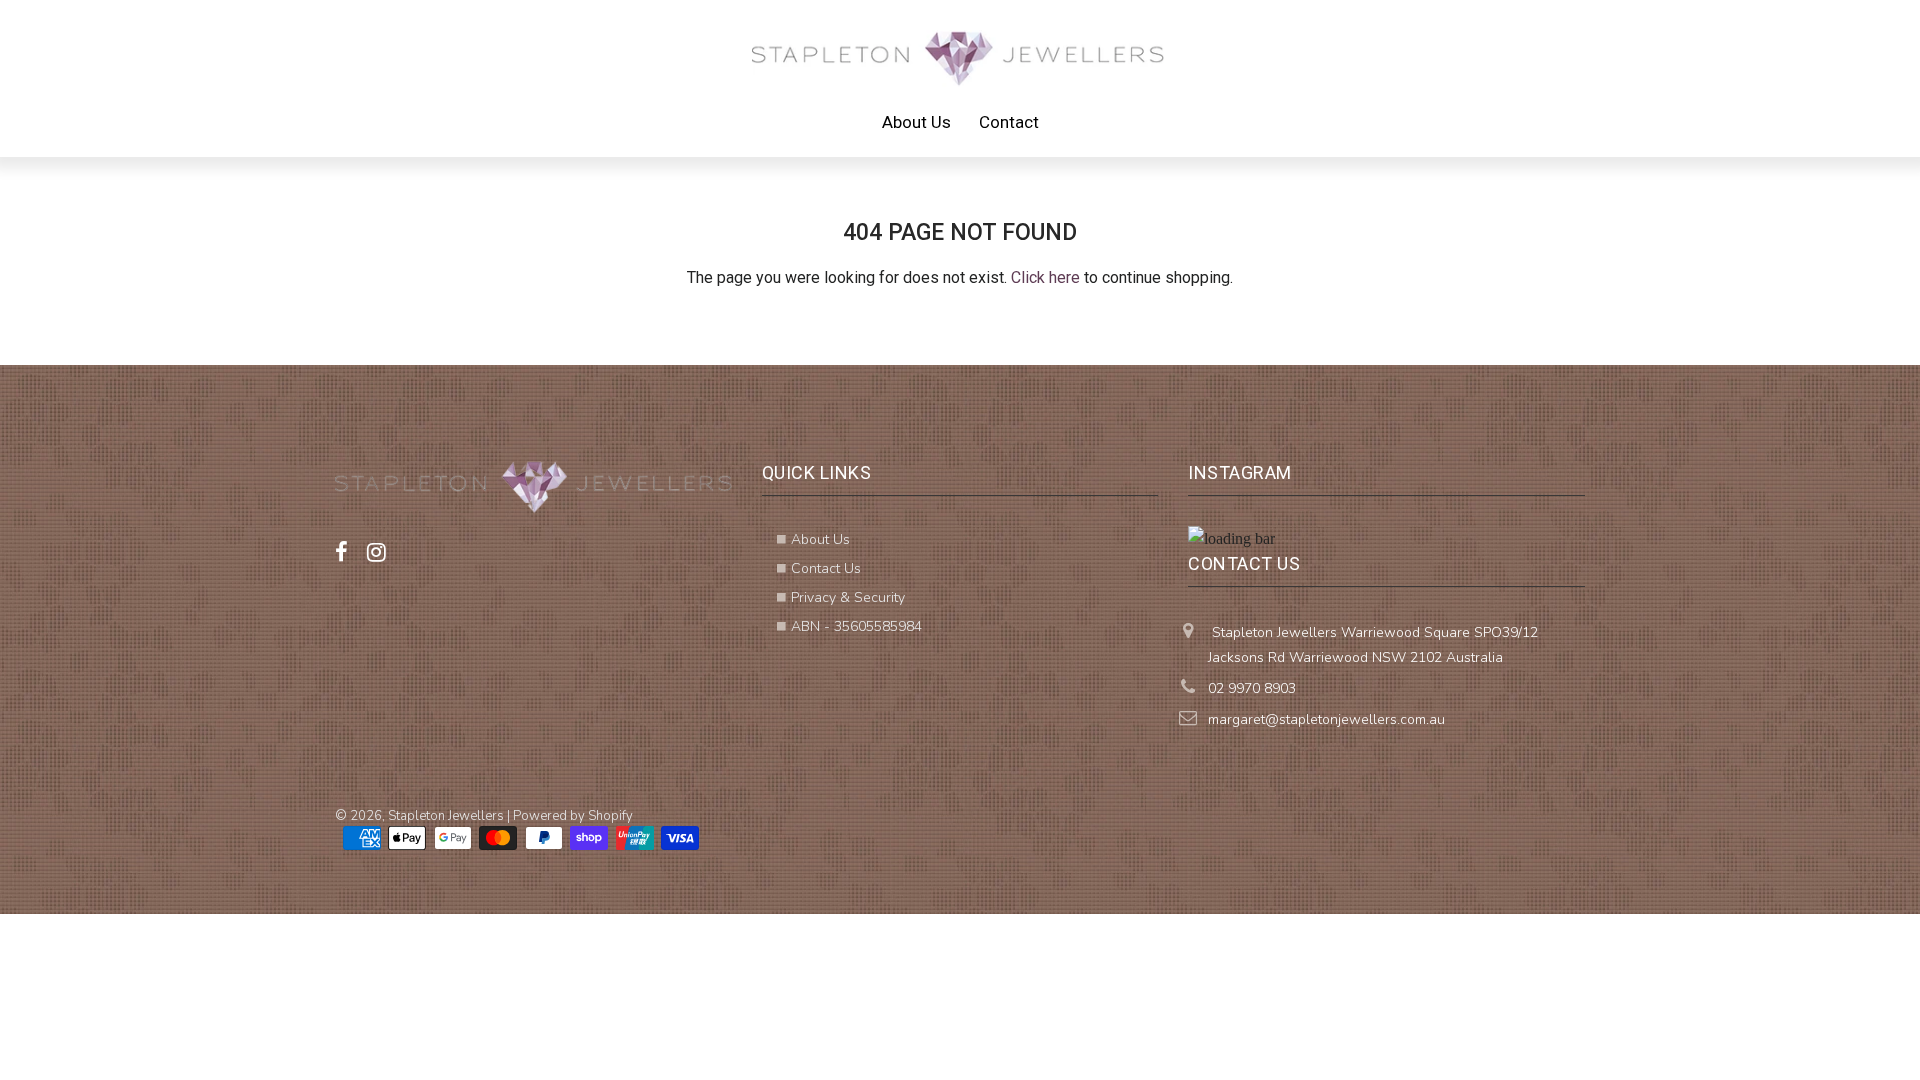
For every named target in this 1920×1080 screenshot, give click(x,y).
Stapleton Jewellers (446, 816)
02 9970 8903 (1252, 688)
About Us (916, 122)
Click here (1045, 277)
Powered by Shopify (573, 816)
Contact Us (826, 568)
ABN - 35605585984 (856, 626)
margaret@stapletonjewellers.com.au (1326, 719)
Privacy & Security (848, 597)
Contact (1009, 122)
